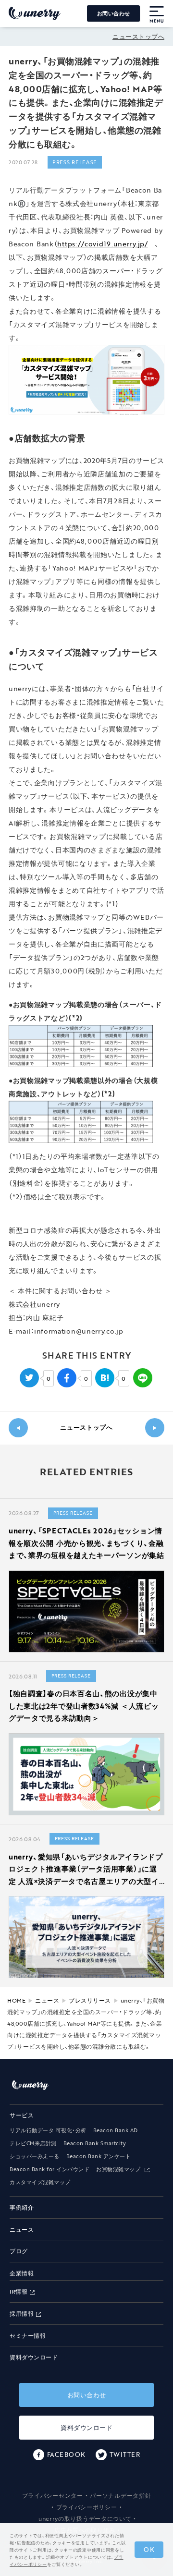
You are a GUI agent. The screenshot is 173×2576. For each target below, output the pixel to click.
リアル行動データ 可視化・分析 (48, 2130)
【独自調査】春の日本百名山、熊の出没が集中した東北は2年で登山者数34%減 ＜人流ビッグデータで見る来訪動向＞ (84, 1706)
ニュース (22, 2230)
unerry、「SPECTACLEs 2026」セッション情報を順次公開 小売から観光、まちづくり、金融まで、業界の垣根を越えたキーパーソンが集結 (86, 1543)
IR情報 (19, 2291)
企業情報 (22, 2273)
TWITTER (125, 2454)
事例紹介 (22, 2207)
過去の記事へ (18, 1428)
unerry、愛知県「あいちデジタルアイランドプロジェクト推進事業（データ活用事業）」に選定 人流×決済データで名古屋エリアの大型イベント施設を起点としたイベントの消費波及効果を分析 (86, 1881)
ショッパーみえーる (35, 2156)
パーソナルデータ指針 (120, 2495)
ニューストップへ (138, 36)
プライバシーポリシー (87, 2507)
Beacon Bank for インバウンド (49, 2169)
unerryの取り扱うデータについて (85, 2518)
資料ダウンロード (34, 2357)
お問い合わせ (114, 13)
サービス (22, 2115)
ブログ (19, 2251)
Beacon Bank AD (116, 2130)
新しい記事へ (155, 1428)
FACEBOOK (66, 2454)
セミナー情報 (28, 2336)
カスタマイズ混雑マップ (40, 2182)
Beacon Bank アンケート (99, 2156)
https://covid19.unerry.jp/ (102, 244)
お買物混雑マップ (119, 2169)
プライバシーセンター (53, 2495)
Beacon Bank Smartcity (95, 2143)
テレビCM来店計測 (33, 2143)
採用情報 (22, 2314)
